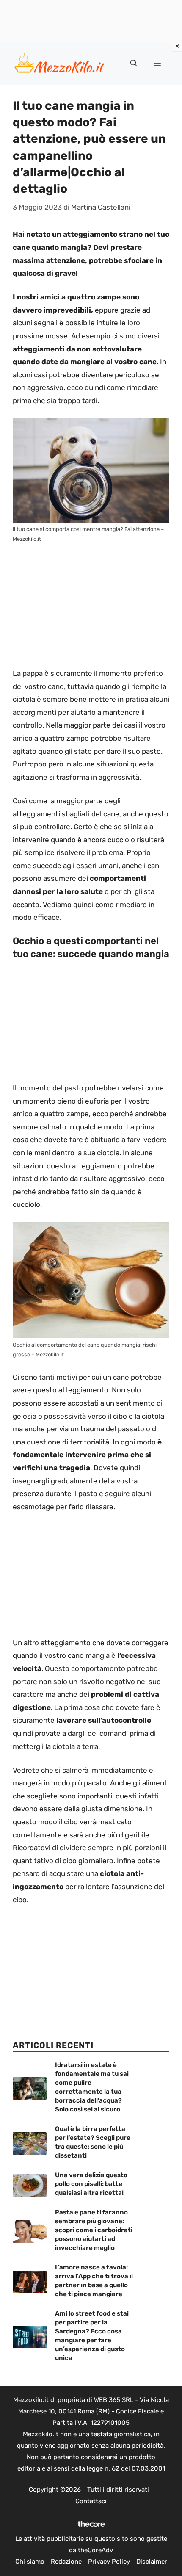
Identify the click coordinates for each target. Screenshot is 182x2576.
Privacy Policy (109, 2562)
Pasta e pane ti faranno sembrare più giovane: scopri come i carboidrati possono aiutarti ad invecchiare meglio (94, 2230)
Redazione (66, 2562)
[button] (134, 64)
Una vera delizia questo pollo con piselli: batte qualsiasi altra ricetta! (91, 2184)
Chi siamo (30, 2562)
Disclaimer (152, 2562)
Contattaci (91, 2501)
